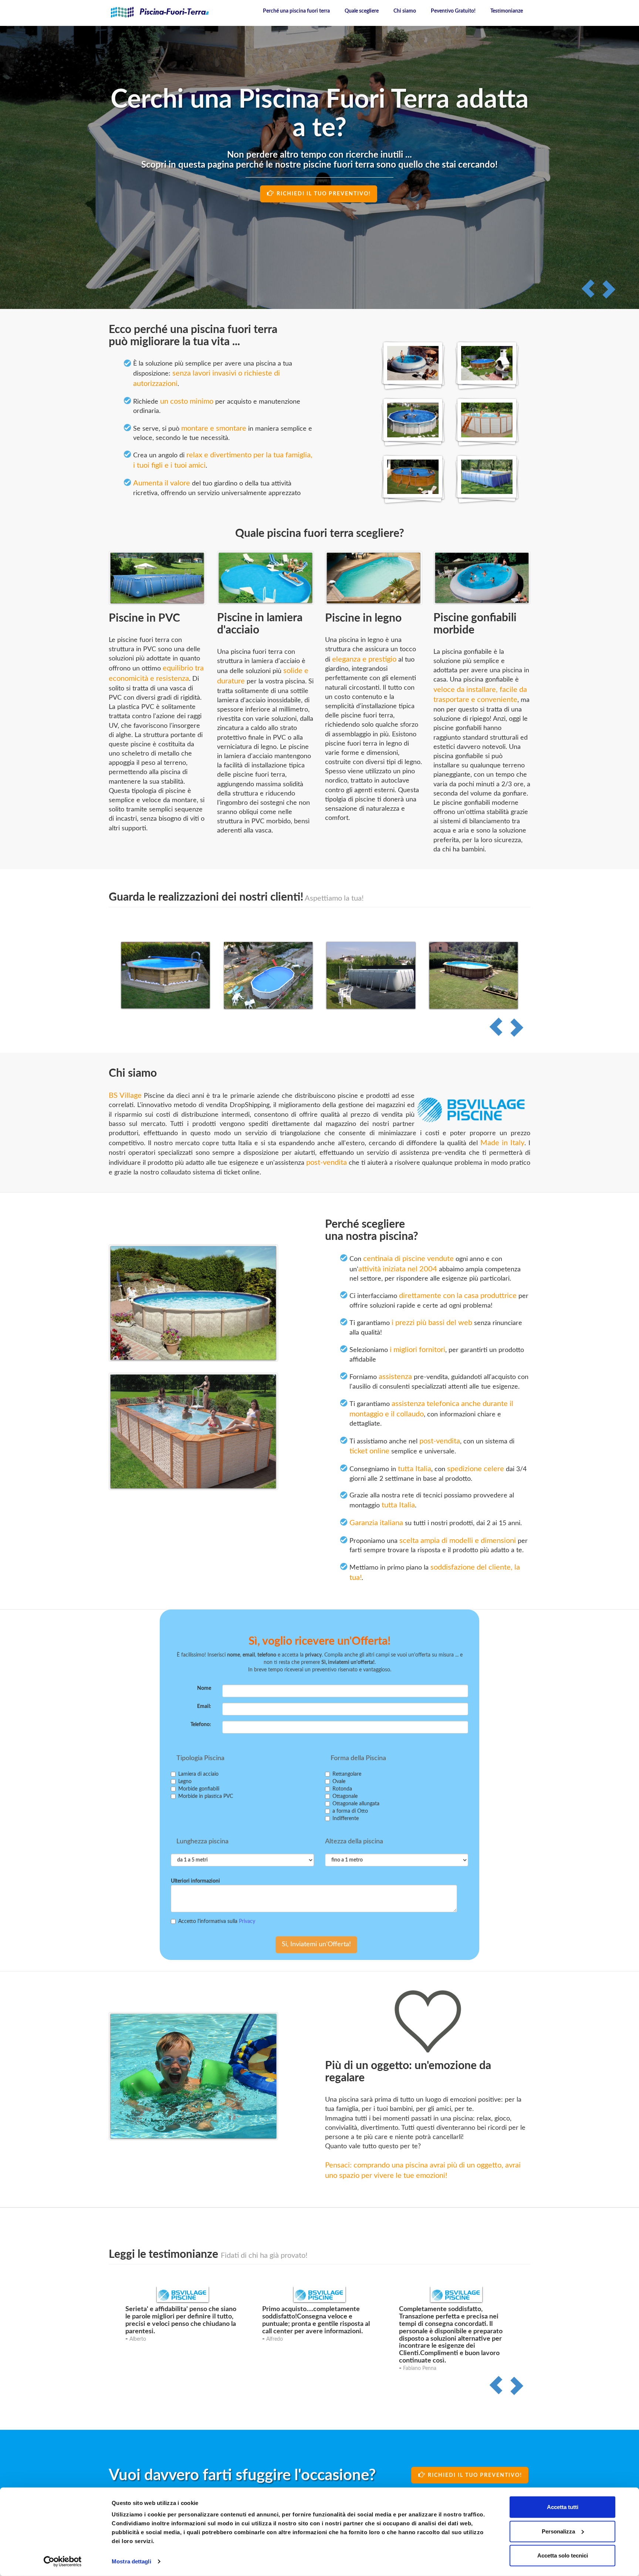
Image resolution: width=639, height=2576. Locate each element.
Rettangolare (347, 1774)
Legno (185, 1782)
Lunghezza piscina (202, 1842)
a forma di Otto (350, 1811)
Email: (204, 1706)
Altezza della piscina (354, 1842)
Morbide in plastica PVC (206, 1796)
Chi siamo (405, 11)
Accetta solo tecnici (563, 2555)
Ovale (339, 1782)
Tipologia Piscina (200, 1758)
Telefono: (201, 1725)
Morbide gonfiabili (199, 1789)
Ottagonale (345, 1796)
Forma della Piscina (358, 1758)
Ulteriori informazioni (195, 1881)
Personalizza (558, 2531)
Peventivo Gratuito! (453, 11)
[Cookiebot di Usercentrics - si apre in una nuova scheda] (63, 2562)
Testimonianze (507, 11)
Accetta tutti (563, 2507)
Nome (204, 1688)
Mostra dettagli (131, 2561)
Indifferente (346, 1819)
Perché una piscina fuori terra (296, 11)
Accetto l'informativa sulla (217, 1921)
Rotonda (342, 1789)
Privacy (247, 1921)
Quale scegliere (362, 11)
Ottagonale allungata (356, 1804)
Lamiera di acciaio (198, 1774)
